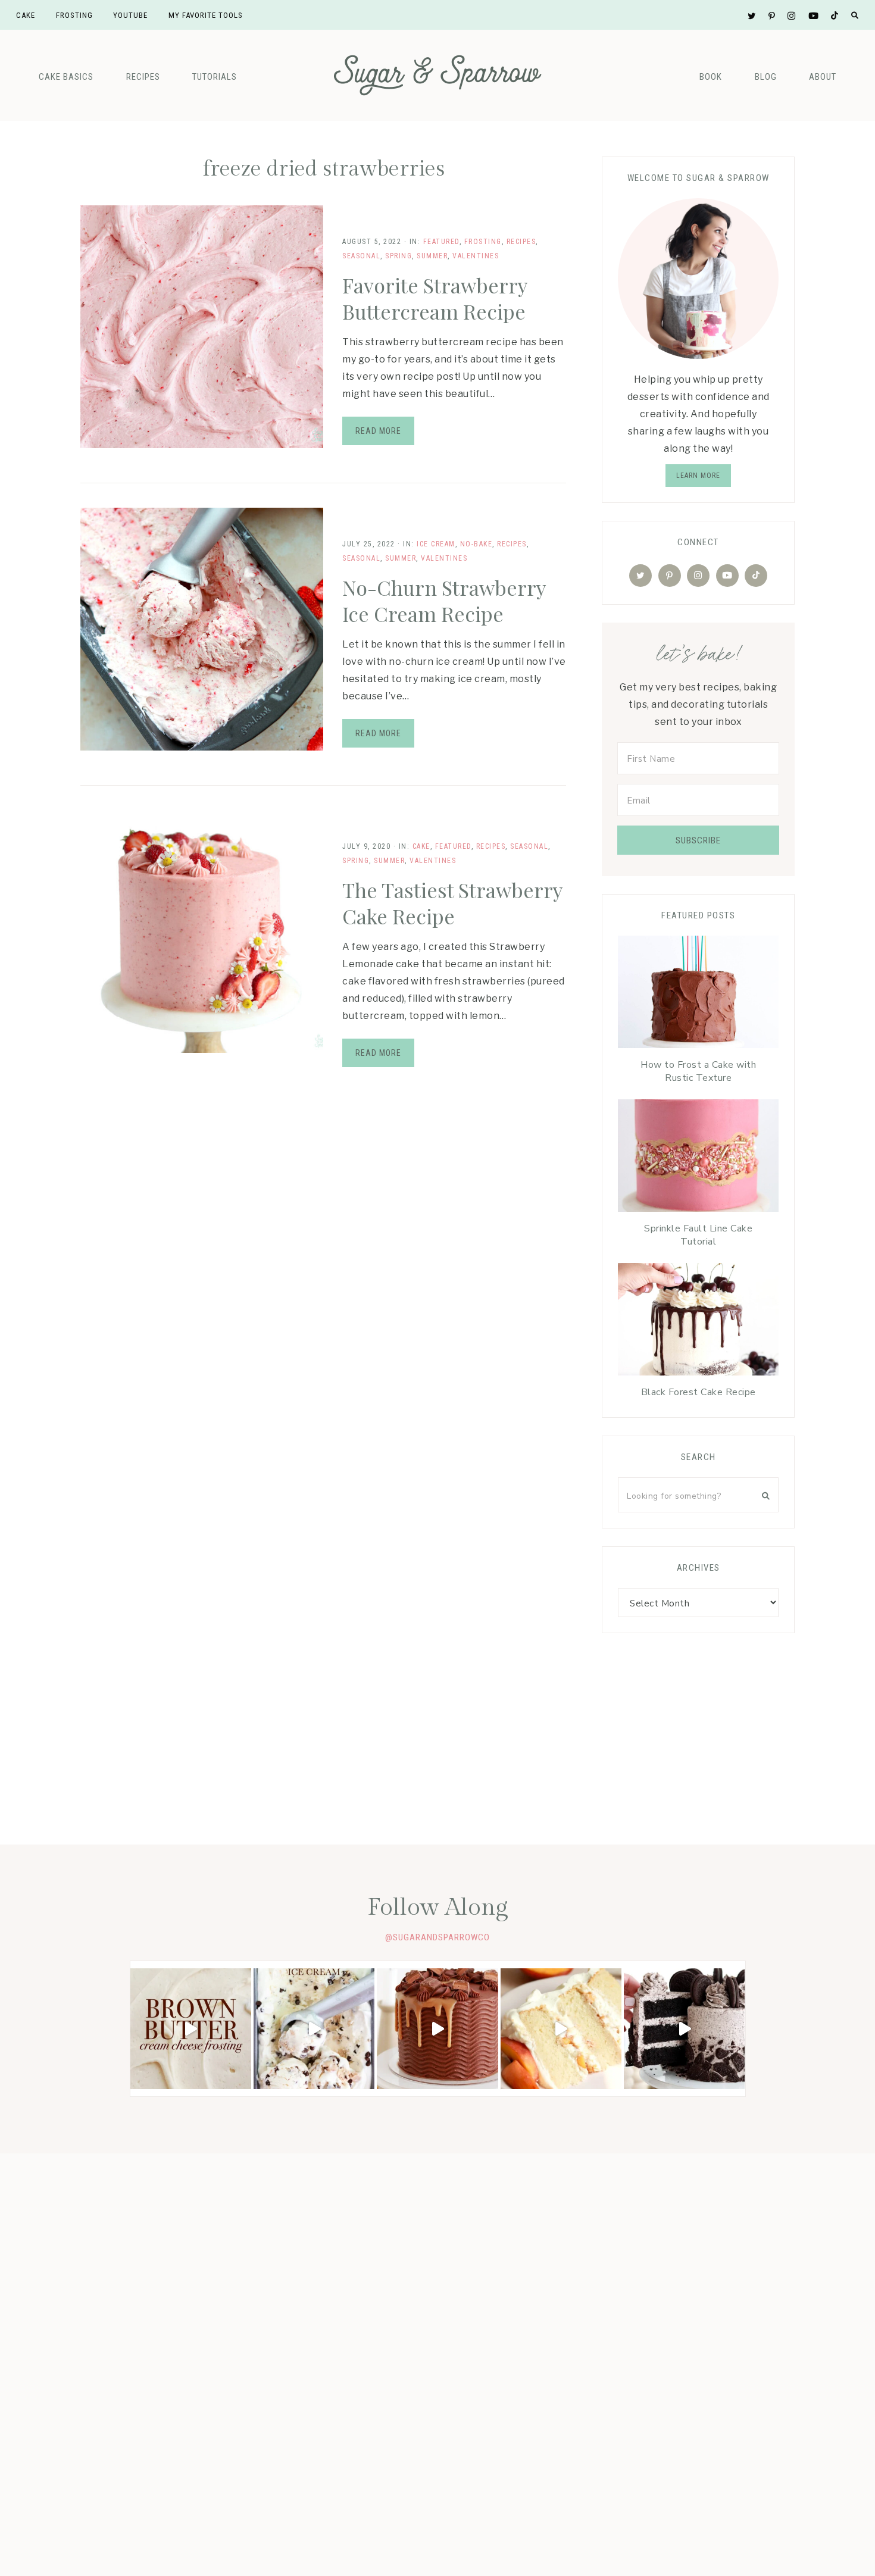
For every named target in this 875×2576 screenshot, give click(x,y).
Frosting (483, 242)
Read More (378, 431)
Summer (432, 256)
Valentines (476, 256)
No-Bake (476, 544)
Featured (441, 242)
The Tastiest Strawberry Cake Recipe (452, 903)
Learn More (698, 476)
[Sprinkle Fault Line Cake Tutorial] (698, 1159)
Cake (421, 846)
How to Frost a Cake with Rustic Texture (698, 1071)
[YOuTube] (727, 576)
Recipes (143, 77)
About (823, 77)
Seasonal (361, 256)
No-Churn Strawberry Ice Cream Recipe (444, 601)
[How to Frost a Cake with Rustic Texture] (698, 995)
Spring (399, 256)
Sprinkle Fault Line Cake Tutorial (698, 1235)
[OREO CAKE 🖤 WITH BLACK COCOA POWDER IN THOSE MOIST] (684, 2029)
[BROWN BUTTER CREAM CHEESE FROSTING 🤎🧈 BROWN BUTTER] (191, 2029)
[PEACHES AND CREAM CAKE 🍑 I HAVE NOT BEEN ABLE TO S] (561, 2029)
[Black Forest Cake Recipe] (698, 1322)
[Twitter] (640, 576)
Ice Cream (436, 544)
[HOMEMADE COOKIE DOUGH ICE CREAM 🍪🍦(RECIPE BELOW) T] (314, 2029)
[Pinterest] (670, 576)
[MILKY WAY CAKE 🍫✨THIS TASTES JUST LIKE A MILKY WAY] (437, 2029)
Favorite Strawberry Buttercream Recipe (435, 298)
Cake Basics (66, 77)
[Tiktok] (756, 576)
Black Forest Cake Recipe (699, 1392)
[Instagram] (698, 576)
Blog (766, 77)
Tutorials (215, 77)
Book (711, 77)
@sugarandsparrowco (437, 1937)
